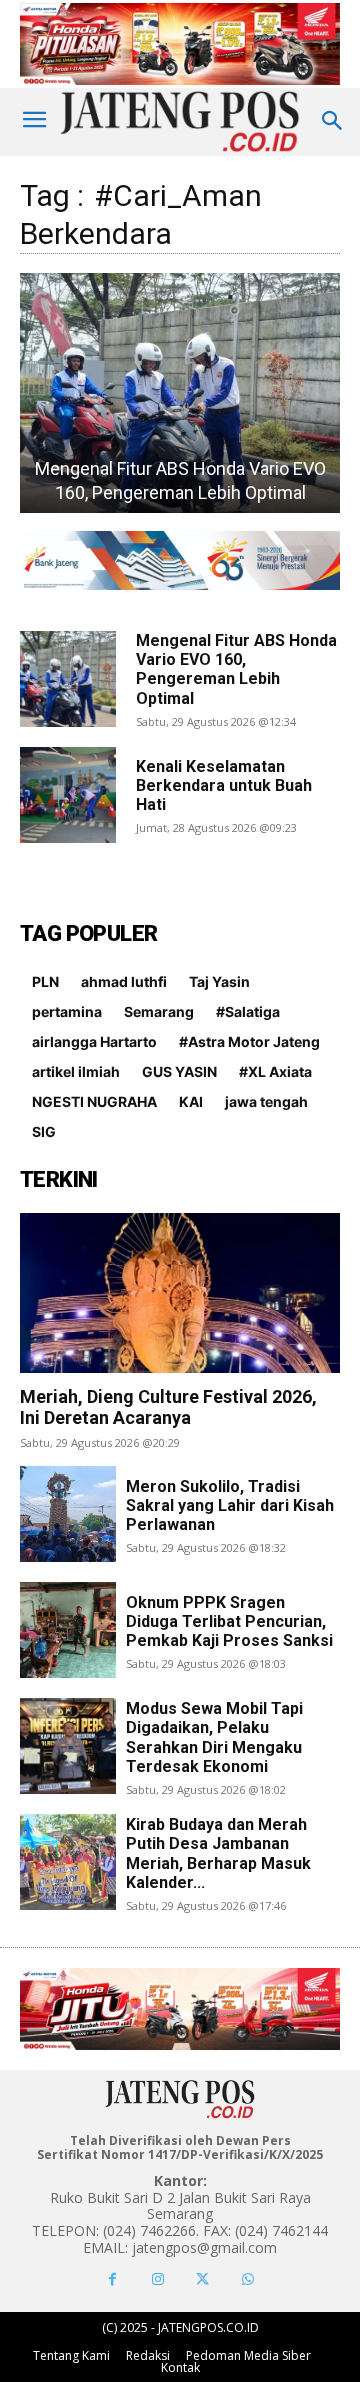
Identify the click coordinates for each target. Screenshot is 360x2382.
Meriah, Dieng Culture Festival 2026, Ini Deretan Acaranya (168, 1407)
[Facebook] (112, 2279)
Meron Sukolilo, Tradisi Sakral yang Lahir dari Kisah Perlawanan (230, 1505)
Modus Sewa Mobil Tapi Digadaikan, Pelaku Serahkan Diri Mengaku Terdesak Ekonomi (214, 1737)
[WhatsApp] (247, 2279)
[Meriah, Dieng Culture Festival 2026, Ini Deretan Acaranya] (180, 1293)
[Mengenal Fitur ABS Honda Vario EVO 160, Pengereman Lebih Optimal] (68, 679)
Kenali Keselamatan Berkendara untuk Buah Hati (224, 785)
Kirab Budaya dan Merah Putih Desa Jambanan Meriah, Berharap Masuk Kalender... (218, 1853)
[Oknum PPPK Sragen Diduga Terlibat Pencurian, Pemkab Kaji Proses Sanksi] (68, 1630)
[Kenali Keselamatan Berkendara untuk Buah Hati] (68, 795)
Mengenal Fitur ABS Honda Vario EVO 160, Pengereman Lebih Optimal (236, 669)
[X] (202, 2279)
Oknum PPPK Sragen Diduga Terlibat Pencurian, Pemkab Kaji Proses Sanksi (229, 1621)
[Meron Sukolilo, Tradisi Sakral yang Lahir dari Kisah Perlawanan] (68, 1514)
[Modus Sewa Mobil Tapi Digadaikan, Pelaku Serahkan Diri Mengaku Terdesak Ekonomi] (68, 1746)
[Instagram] (157, 2279)
